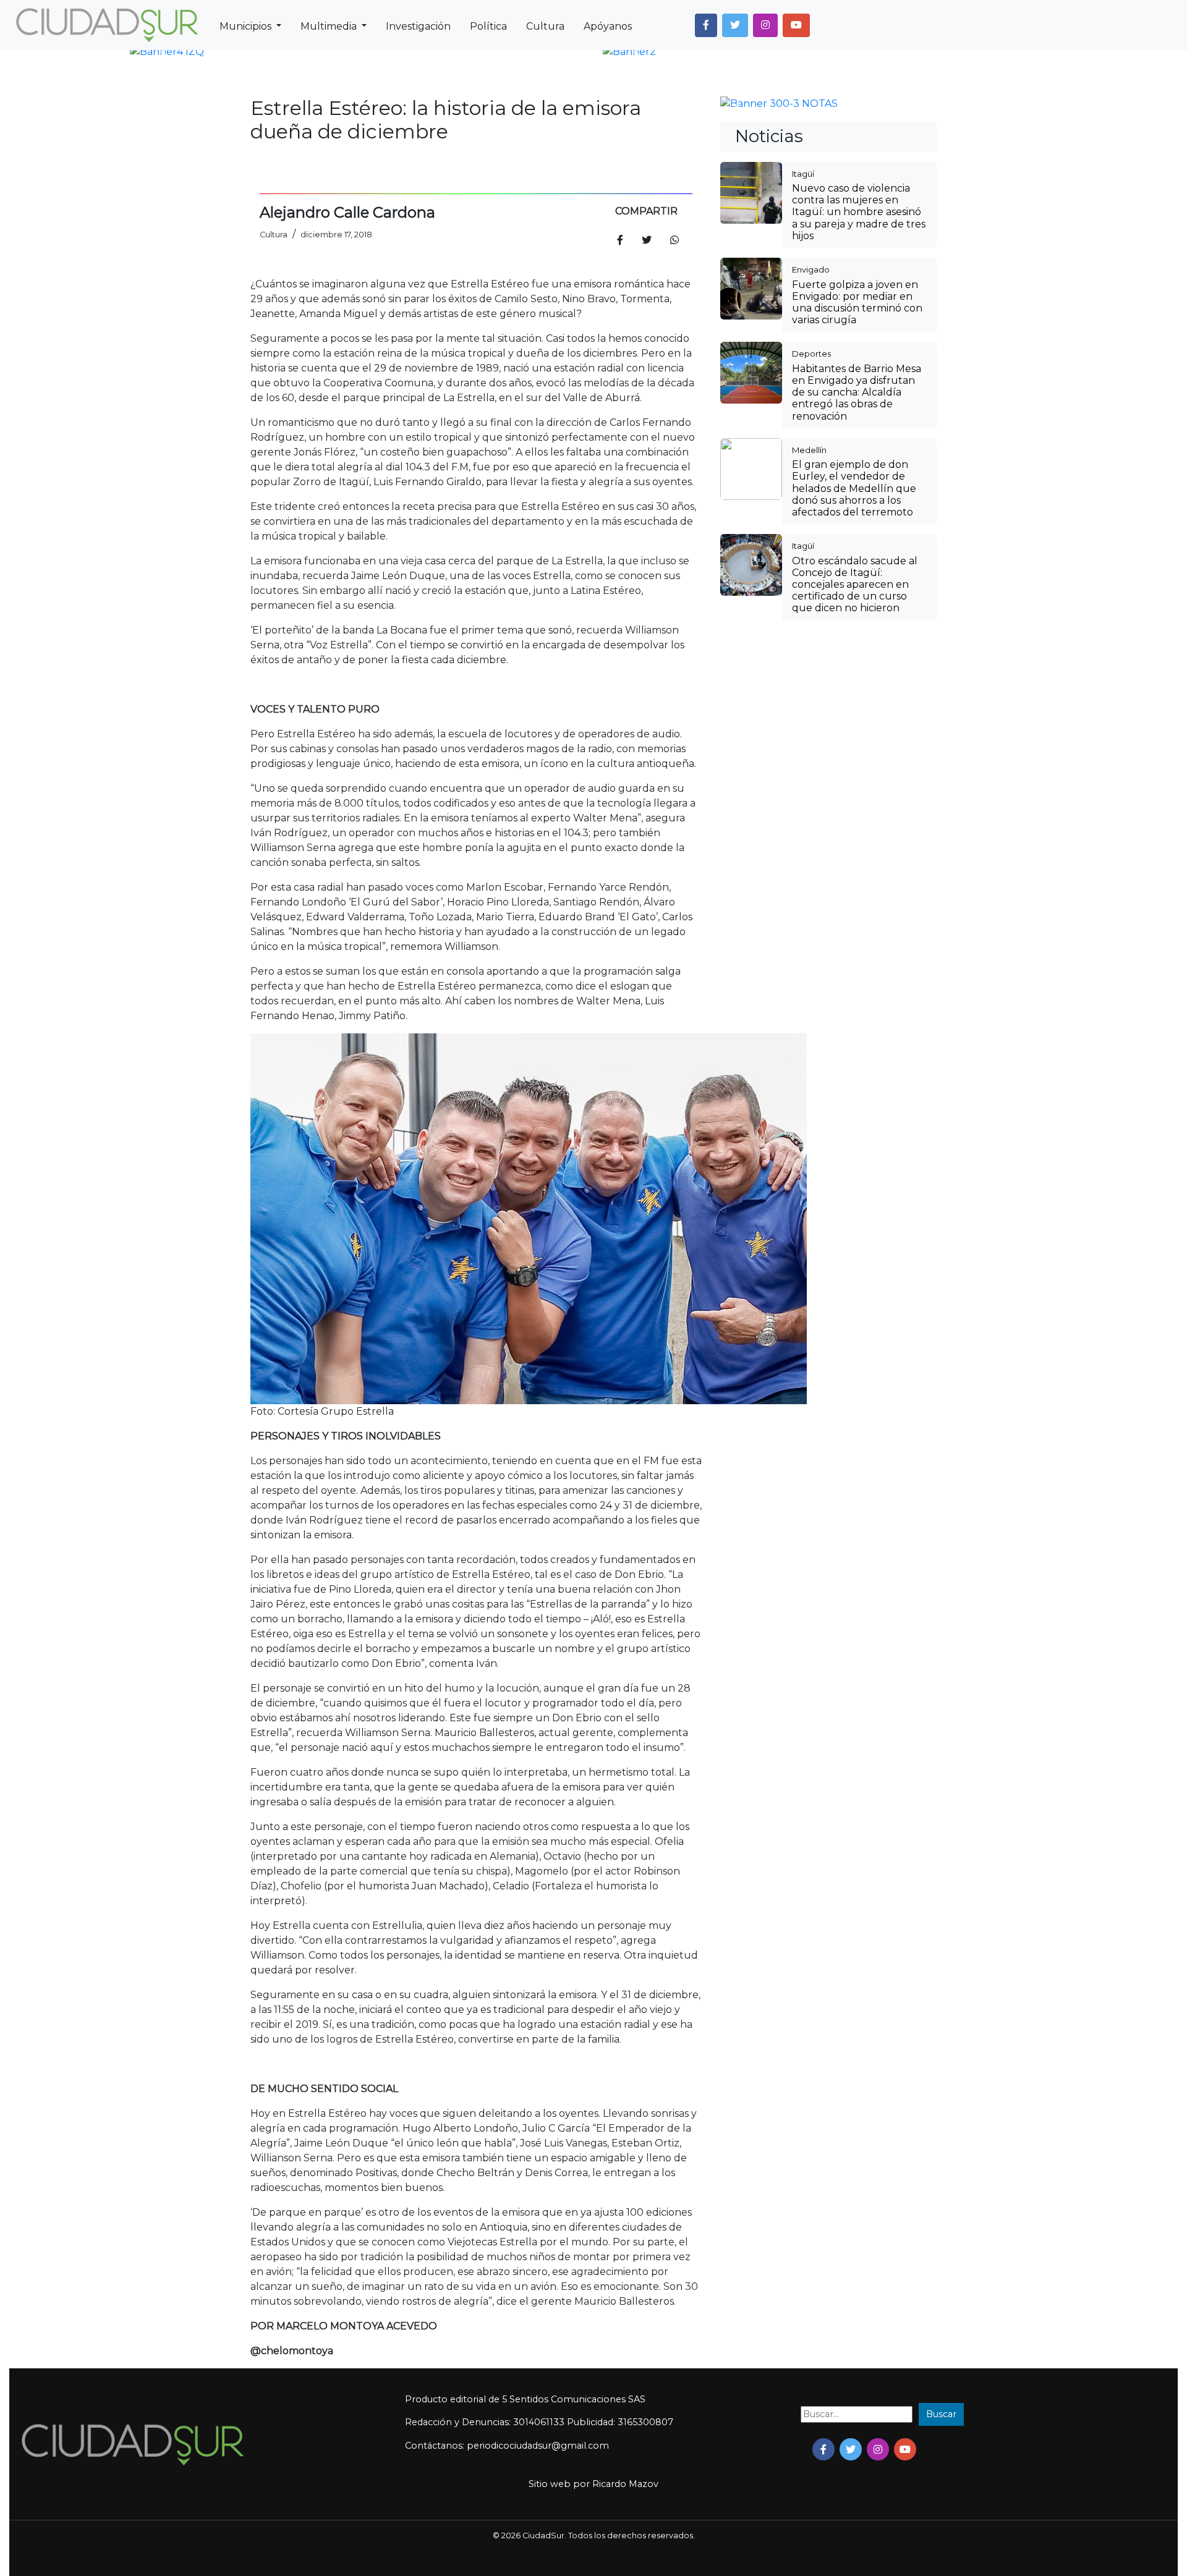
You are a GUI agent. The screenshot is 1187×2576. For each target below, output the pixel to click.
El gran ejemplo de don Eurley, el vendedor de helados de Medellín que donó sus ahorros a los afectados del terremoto (854, 488)
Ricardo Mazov (625, 2484)
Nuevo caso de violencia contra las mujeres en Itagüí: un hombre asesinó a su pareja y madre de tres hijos (859, 212)
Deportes (811, 354)
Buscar (941, 2414)
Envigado (811, 269)
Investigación (418, 26)
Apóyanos (608, 26)
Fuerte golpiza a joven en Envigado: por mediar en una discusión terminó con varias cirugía (857, 303)
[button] (706, 25)
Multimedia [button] (330, 26)
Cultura (545, 26)
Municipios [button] (247, 26)
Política (488, 26)
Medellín (809, 450)
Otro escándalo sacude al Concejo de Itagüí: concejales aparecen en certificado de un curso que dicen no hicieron (855, 585)
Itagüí (803, 174)
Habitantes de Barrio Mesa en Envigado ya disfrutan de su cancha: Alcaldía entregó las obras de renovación (857, 392)
